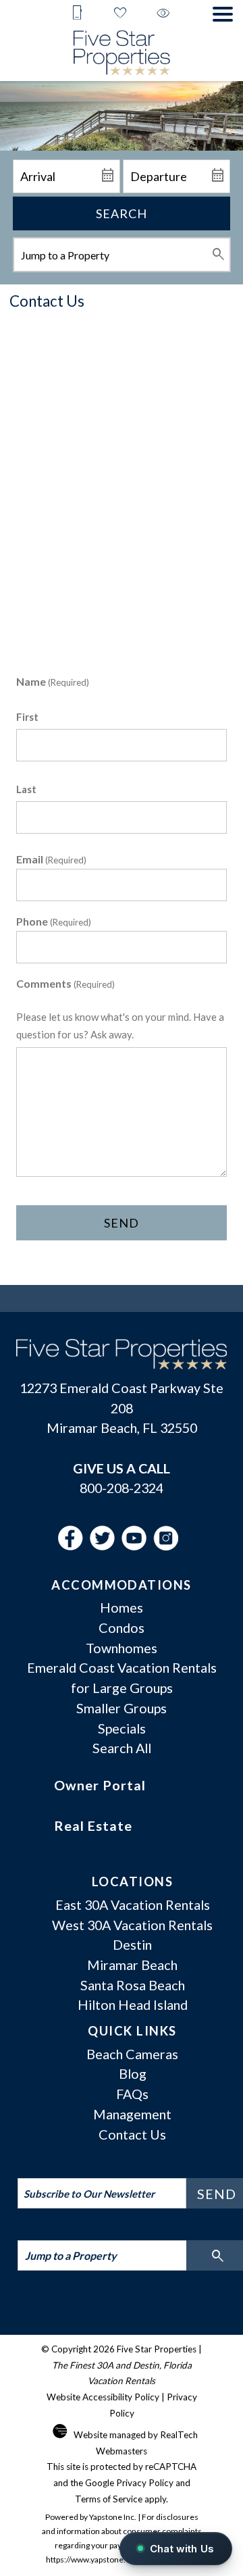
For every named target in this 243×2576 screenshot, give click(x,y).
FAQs (132, 2094)
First (27, 717)
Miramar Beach (132, 1965)
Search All (122, 1748)
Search (122, 213)
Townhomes (122, 1648)
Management (132, 2114)
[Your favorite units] (120, 14)
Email (51, 859)
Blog (133, 2073)
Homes (122, 1607)
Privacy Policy (145, 2483)
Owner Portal (100, 1785)
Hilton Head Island (133, 2004)
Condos (122, 1627)
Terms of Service (109, 2499)
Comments (65, 983)
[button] (223, 14)
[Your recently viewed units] (163, 14)
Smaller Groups (122, 1708)
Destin (132, 1944)
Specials (122, 1728)
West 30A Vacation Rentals (132, 1925)
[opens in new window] (74, 1545)
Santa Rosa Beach (133, 1985)
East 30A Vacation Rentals (133, 1904)
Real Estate (93, 1825)
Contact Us (132, 2134)
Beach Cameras (132, 2054)
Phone (54, 921)
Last (26, 789)
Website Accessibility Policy (103, 2397)
